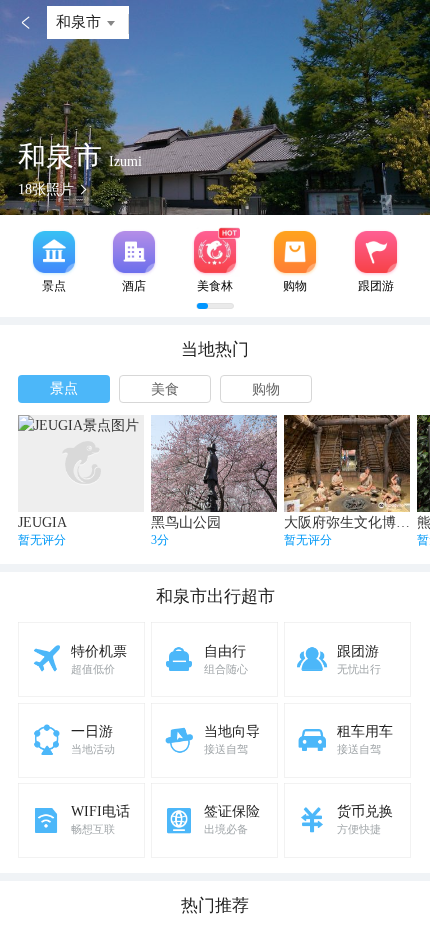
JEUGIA (42, 522)
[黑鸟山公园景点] (214, 463)
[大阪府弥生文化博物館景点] (347, 463)
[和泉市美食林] (215, 252)
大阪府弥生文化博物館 (354, 522)
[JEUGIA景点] (81, 463)
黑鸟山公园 (186, 522)
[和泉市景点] (54, 252)
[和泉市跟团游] (376, 252)
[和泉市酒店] (134, 252)
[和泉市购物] (295, 252)
